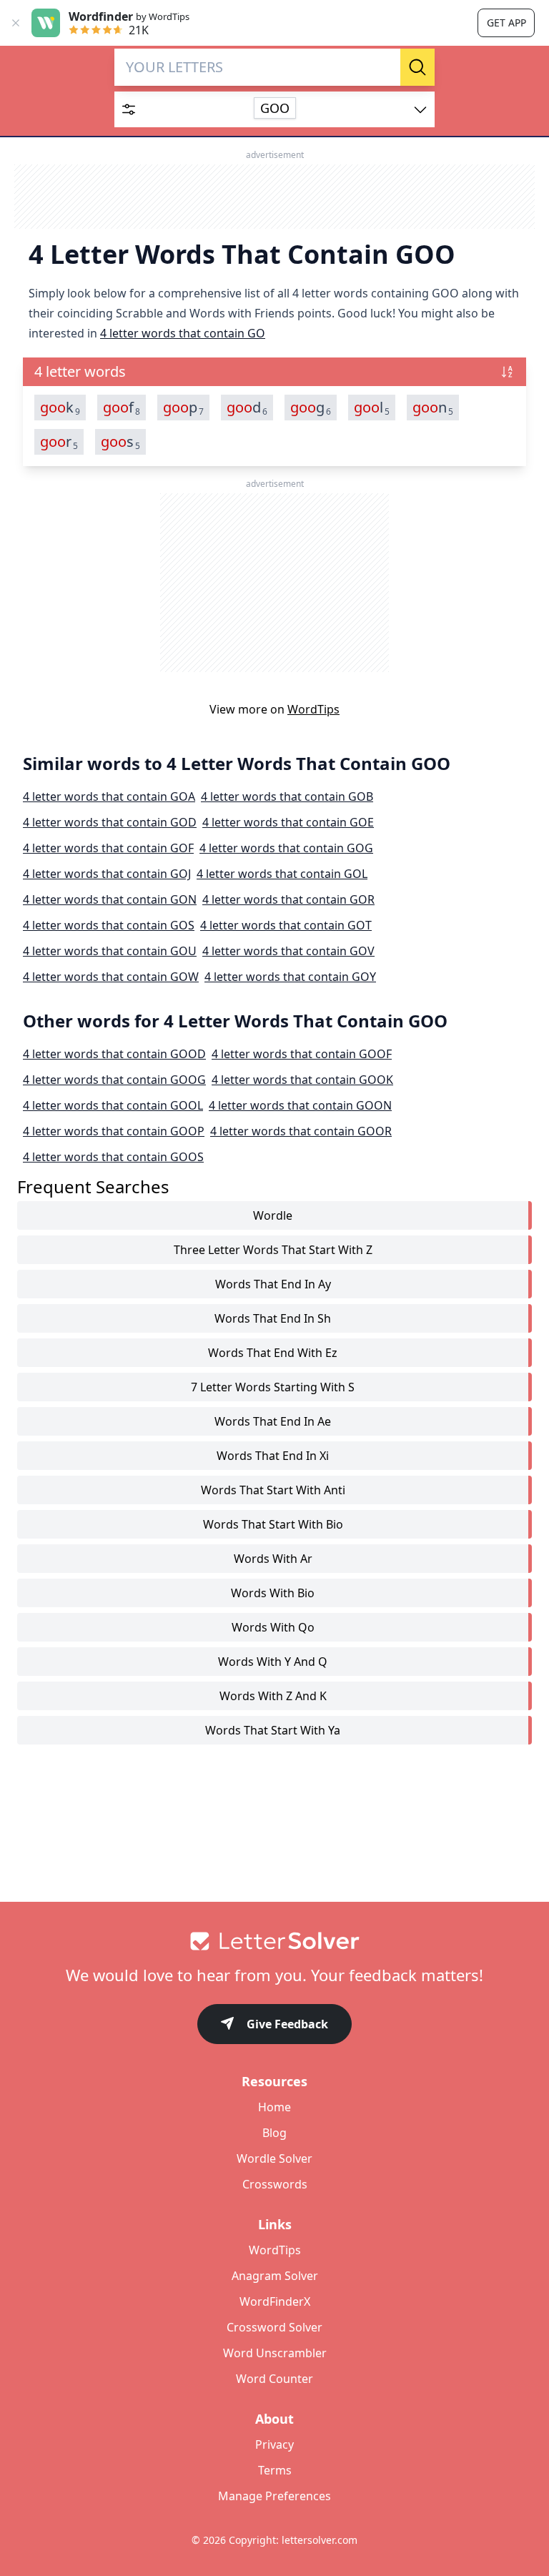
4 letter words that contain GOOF (302, 1054)
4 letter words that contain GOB (287, 796)
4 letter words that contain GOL (282, 874)
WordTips (313, 709)
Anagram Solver (275, 2276)
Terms (275, 2470)
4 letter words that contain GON (110, 899)
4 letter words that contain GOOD (114, 1054)
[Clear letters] (385, 67)
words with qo (273, 1627)
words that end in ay (273, 1284)
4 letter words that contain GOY (290, 977)
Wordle (273, 1215)
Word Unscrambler (275, 2353)
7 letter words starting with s (273, 1387)
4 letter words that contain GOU (110, 951)
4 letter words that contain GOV (288, 951)
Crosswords (275, 2184)
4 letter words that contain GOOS (113, 1157)
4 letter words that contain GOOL (113, 1105)
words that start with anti (273, 1490)
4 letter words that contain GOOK (302, 1080)
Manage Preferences (274, 2496)
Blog (274, 2133)
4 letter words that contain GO (183, 333)
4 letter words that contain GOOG (114, 1080)
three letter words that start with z (273, 1250)
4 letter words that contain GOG (286, 848)
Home (274, 2107)
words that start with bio (273, 1524)
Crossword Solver (274, 2327)
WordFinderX (275, 2301)
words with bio (273, 1593)
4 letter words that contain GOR (288, 899)
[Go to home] (274, 1941)
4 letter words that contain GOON (300, 1105)
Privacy (274, 2444)
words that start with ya (273, 1730)
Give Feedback (287, 2024)
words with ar (273, 1559)
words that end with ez (273, 1353)
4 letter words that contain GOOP (114, 1131)
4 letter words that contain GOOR (301, 1131)
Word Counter (274, 2379)
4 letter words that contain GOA (109, 796)
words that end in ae (273, 1421)
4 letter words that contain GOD (110, 822)
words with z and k (273, 1696)
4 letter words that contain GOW (111, 977)
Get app (506, 23)
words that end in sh (273, 1318)
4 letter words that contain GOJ (107, 874)
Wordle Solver (274, 2158)
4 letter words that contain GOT (286, 925)
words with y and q (273, 1662)
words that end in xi (273, 1456)
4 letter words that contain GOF (108, 848)
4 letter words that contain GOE (288, 822)
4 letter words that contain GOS (109, 925)
